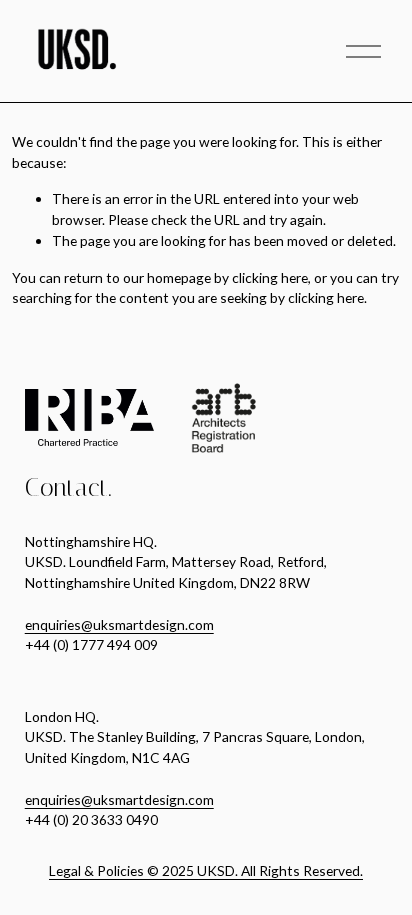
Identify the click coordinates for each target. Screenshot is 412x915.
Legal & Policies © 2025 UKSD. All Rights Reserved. (206, 870)
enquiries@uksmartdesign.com (119, 624)
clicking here (270, 277)
